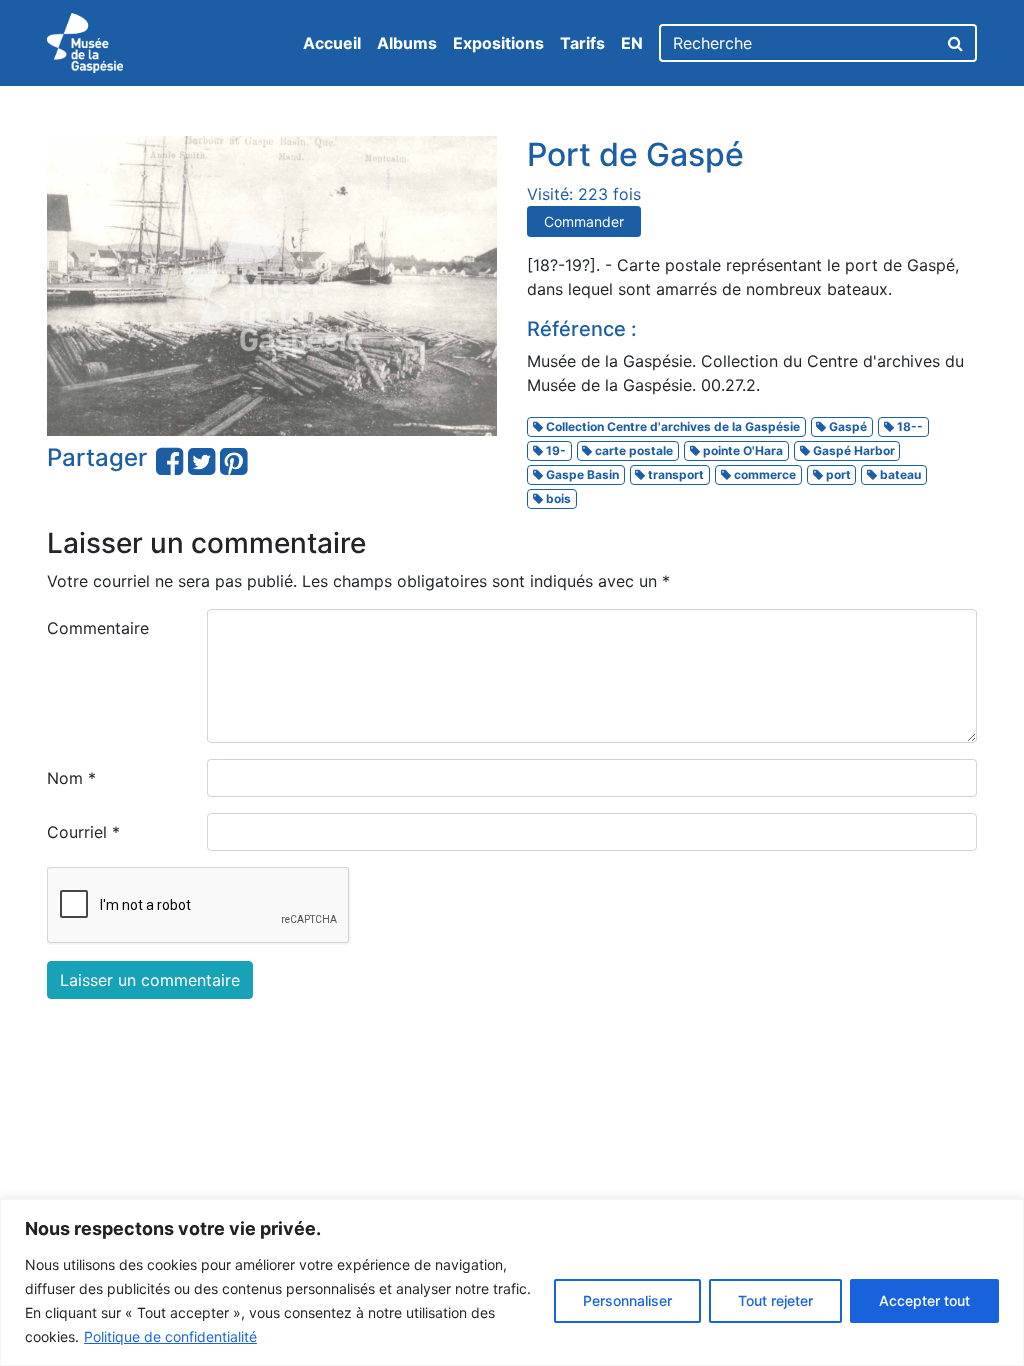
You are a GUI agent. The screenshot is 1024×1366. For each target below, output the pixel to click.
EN (632, 43)
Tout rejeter (775, 1300)
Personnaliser (627, 1300)
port (837, 474)
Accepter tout (924, 1300)
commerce (763, 474)
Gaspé (846, 426)
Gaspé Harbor (852, 450)
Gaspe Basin (581, 474)
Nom (71, 778)
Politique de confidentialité (170, 1336)
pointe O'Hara (741, 450)
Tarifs (582, 43)
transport (674, 474)
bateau (899, 474)
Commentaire (98, 628)
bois (557, 498)
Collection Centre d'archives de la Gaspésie (671, 426)
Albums (407, 43)
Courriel (83, 832)
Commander (584, 221)
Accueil (332, 43)
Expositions (498, 43)
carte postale (632, 450)
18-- (908, 426)
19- (554, 450)
